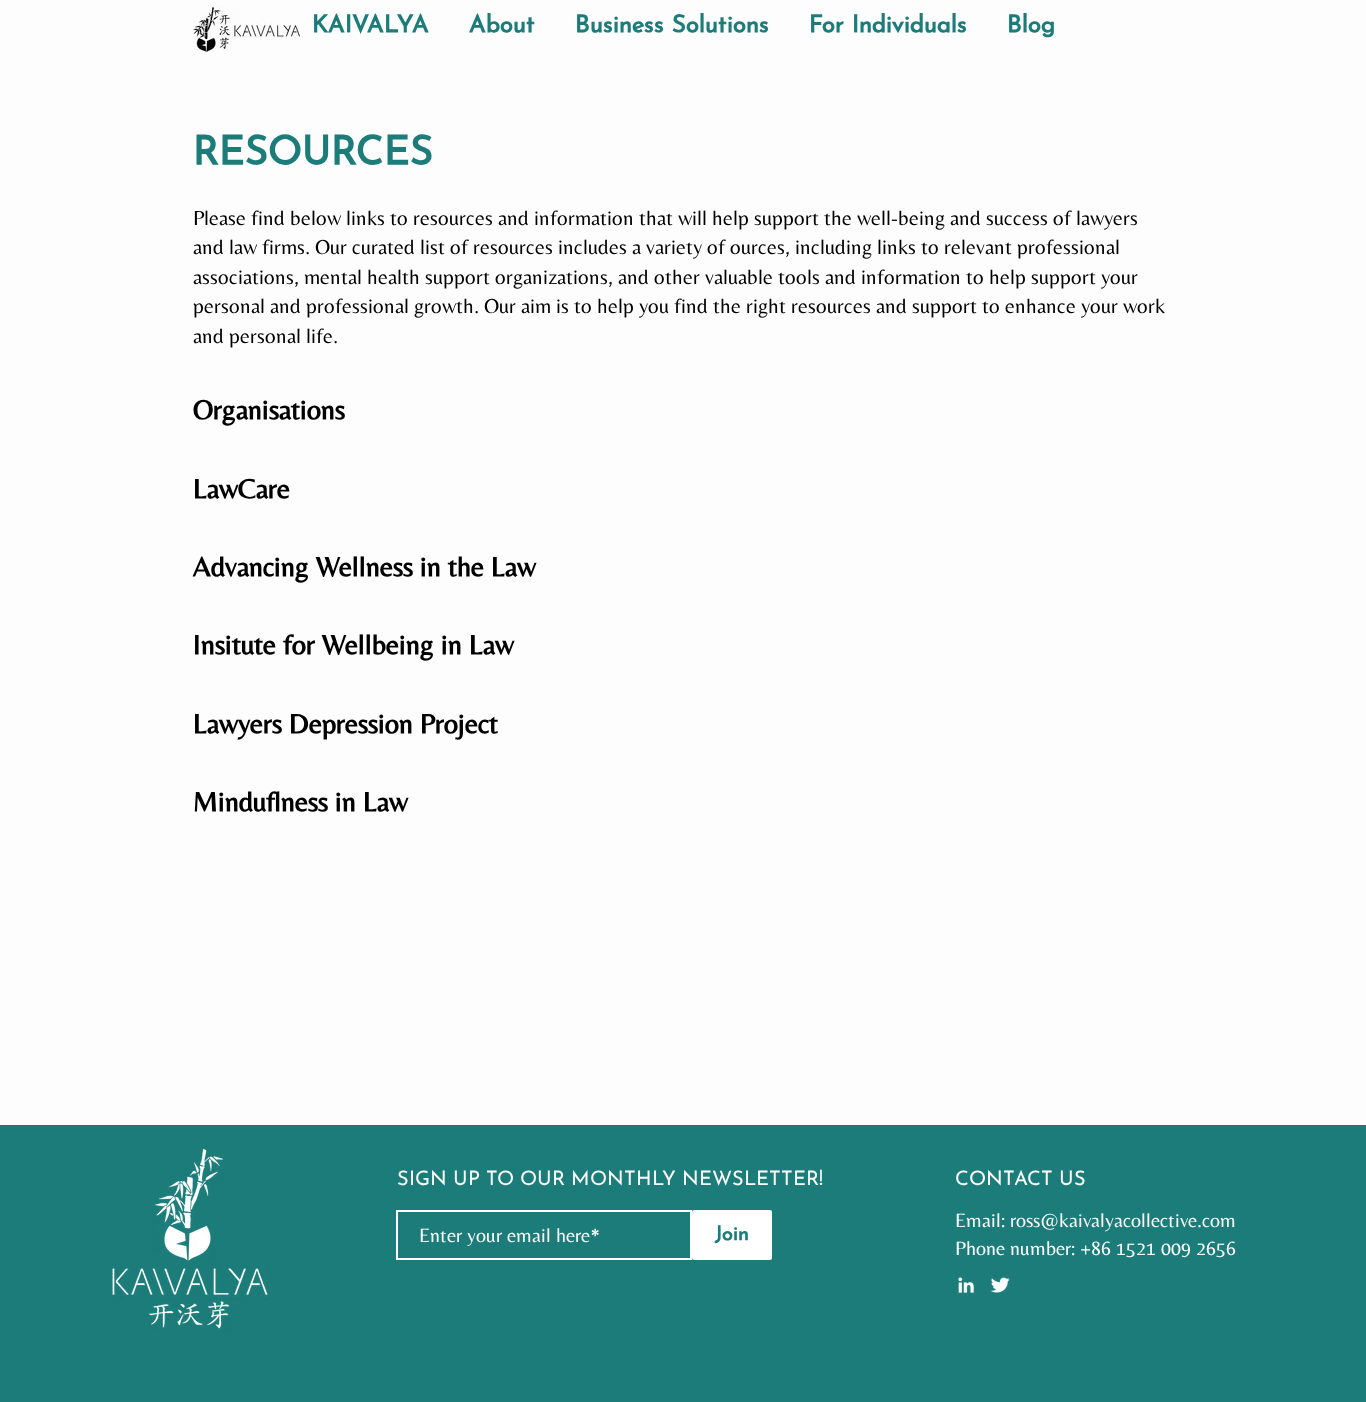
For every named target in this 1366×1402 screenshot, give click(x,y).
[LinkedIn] (966, 1285)
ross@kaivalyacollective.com (1123, 1219)
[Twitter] (1000, 1285)
